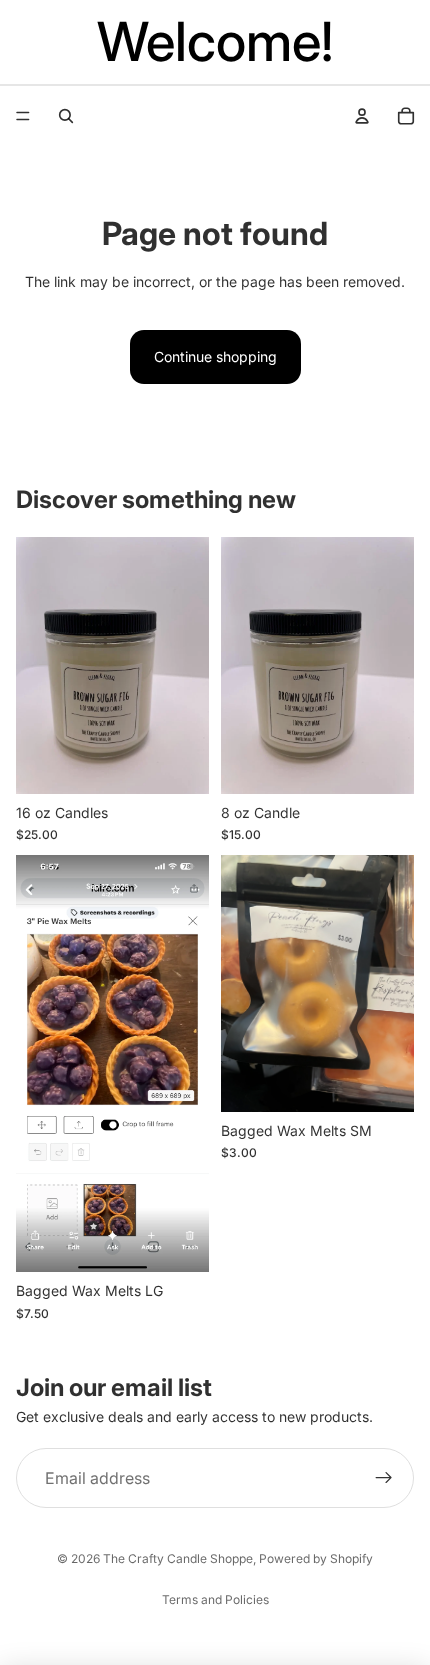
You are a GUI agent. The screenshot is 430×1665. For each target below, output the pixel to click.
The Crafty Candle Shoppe (178, 1558)
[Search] (66, 116)
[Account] (362, 116)
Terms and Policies (215, 1599)
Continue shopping (215, 356)
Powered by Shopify (316, 1558)
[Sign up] (384, 1478)
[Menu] (23, 116)
